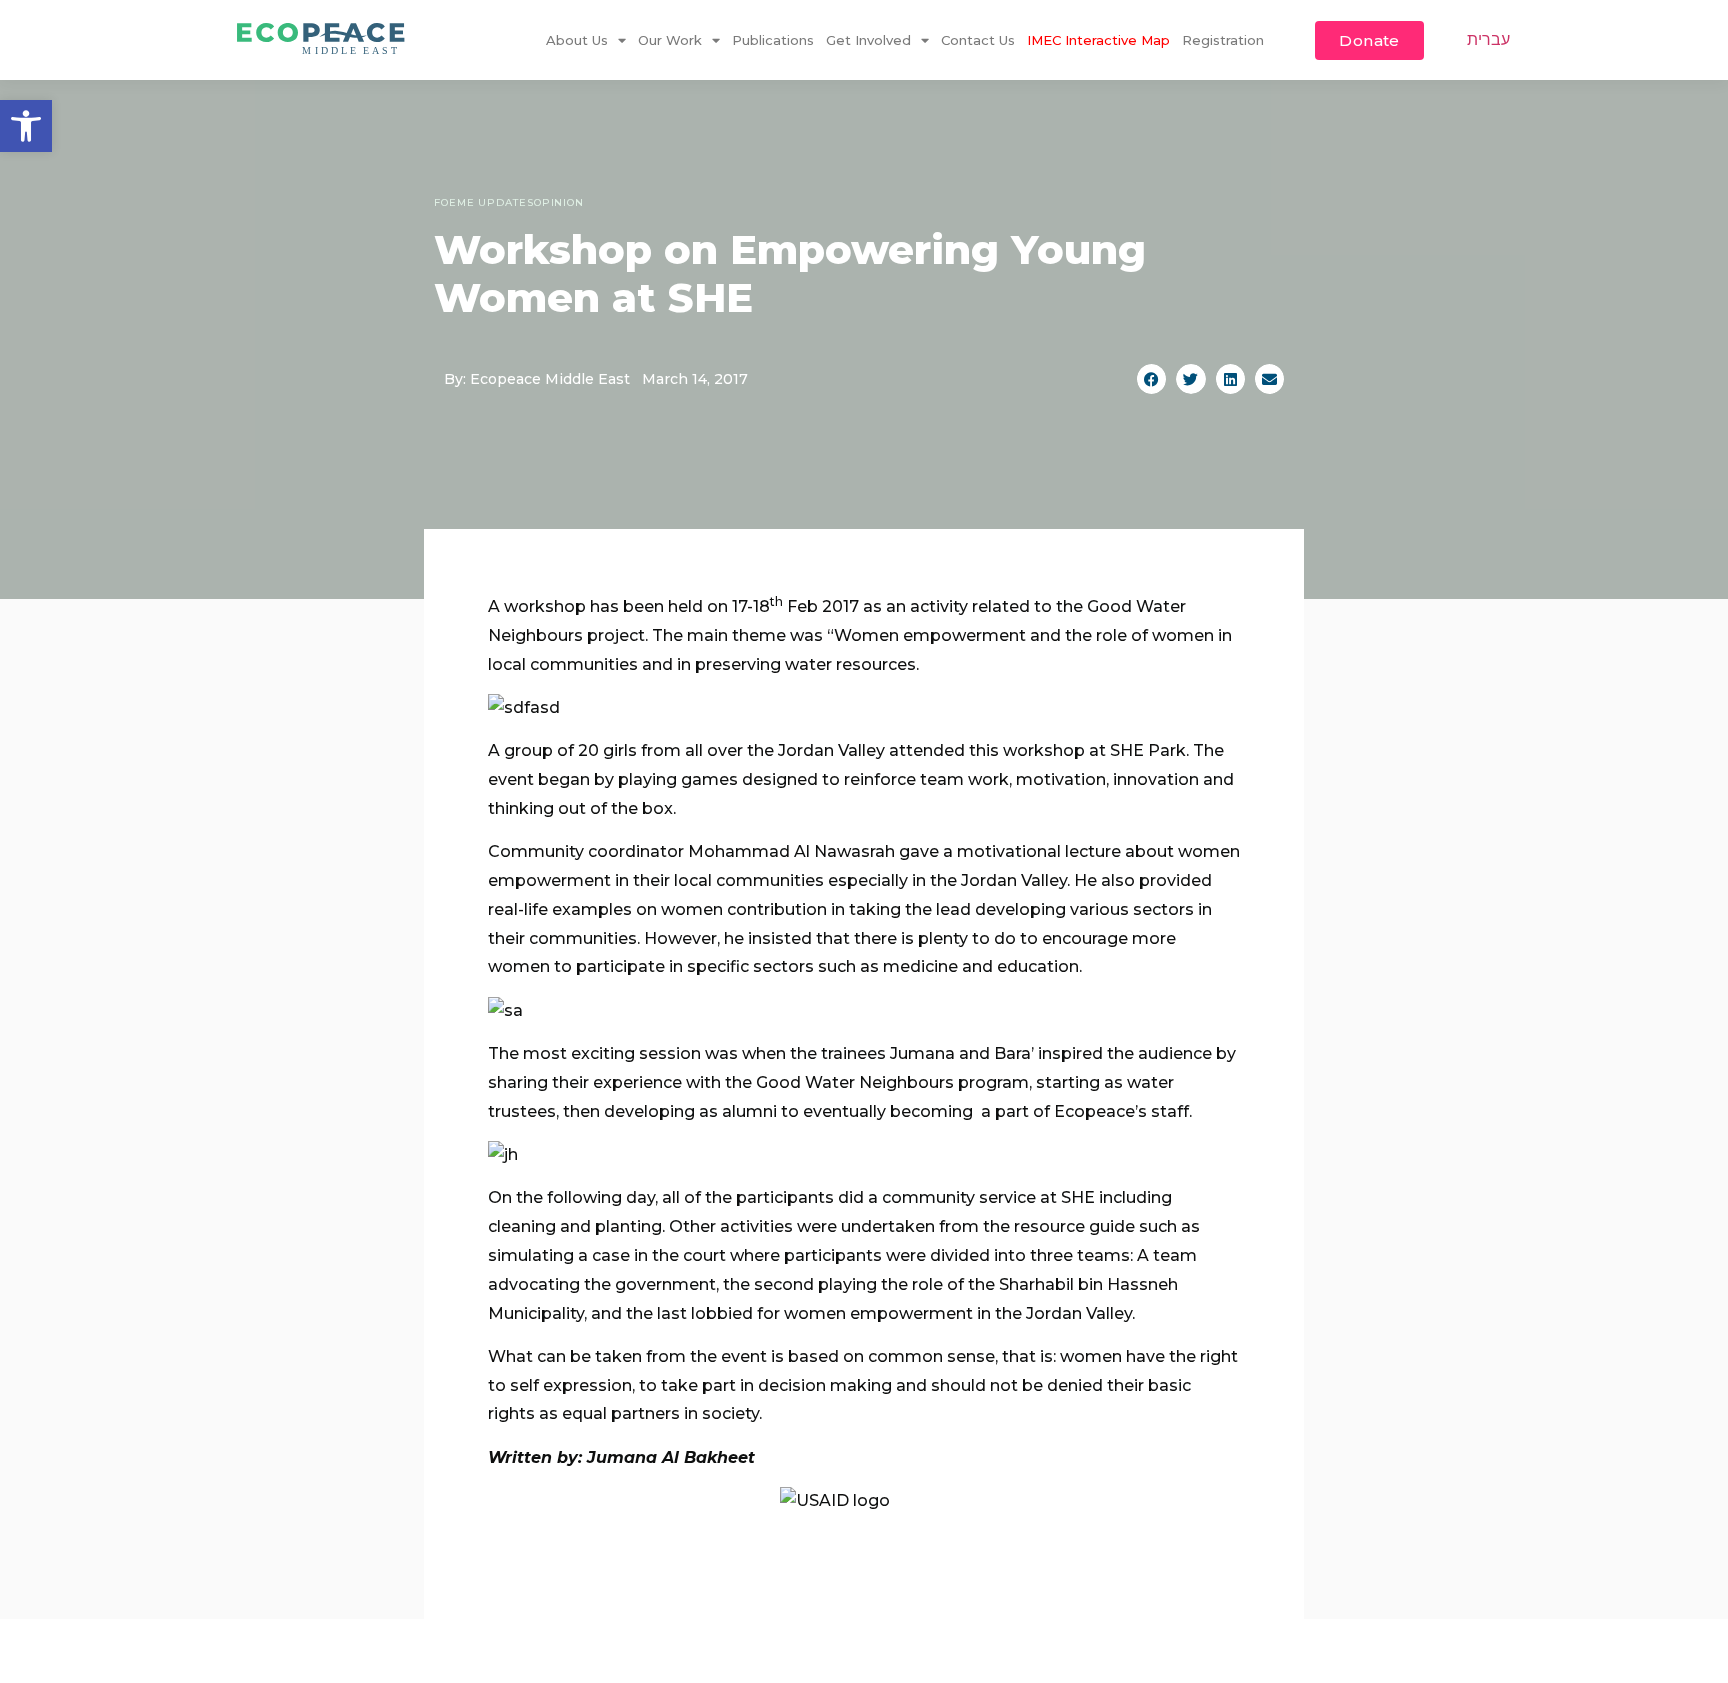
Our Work (670, 40)
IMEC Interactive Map (1098, 40)
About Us (577, 40)
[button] (26, 126)
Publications (773, 40)
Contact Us (978, 40)
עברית (1488, 39)
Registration (1223, 40)
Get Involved (868, 40)
